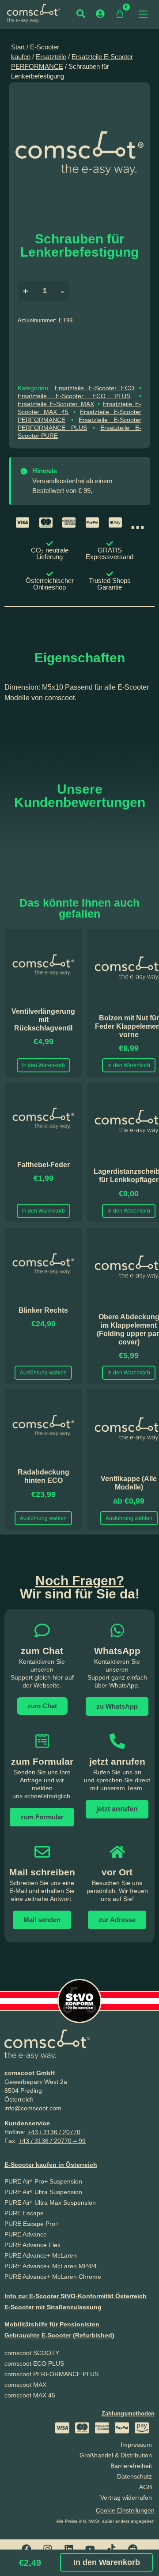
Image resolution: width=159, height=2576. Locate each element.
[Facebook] (26, 2549)
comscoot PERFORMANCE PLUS (51, 2374)
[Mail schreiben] (42, 1852)
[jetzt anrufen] (117, 1741)
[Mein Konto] (100, 14)
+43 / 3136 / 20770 (54, 2132)
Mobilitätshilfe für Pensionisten (52, 2324)
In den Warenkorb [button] (44, 1065)
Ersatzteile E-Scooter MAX (56, 404)
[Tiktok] (112, 2549)
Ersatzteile (51, 57)
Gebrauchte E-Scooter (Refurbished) (59, 2335)
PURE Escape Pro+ (32, 2224)
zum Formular (42, 1761)
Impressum (136, 2445)
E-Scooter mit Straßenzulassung (53, 2307)
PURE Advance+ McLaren (41, 2255)
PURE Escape (24, 2213)
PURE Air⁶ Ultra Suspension (43, 2192)
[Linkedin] (69, 2549)
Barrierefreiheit (131, 2466)
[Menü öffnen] (143, 14)
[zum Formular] (42, 1741)
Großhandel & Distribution (116, 2455)
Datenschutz (134, 2476)
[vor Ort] (117, 1852)
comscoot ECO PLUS (34, 2363)
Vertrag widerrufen (126, 2498)
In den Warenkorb (107, 2562)
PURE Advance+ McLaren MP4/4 (51, 2266)
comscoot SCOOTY (32, 2353)
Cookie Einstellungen (125, 2510)
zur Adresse (117, 1920)
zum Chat (42, 1706)
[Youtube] (90, 2549)
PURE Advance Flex (32, 2245)
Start (18, 47)
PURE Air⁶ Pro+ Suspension (43, 2181)
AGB (146, 2487)
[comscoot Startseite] (34, 13)
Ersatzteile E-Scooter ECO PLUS (74, 396)
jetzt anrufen (117, 1761)
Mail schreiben (42, 1872)
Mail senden (42, 1920)
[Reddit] (133, 2549)
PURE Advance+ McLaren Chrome (53, 2277)
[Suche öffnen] (81, 14)
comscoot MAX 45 (30, 2395)
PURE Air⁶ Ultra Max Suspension (50, 2203)
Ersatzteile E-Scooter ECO (95, 388)
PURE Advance (26, 2234)
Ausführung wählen (43, 1373)
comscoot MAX (25, 2385)
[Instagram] (47, 2549)
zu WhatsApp (117, 1706)
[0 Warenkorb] (120, 14)
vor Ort (117, 1872)
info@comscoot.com (33, 2108)
